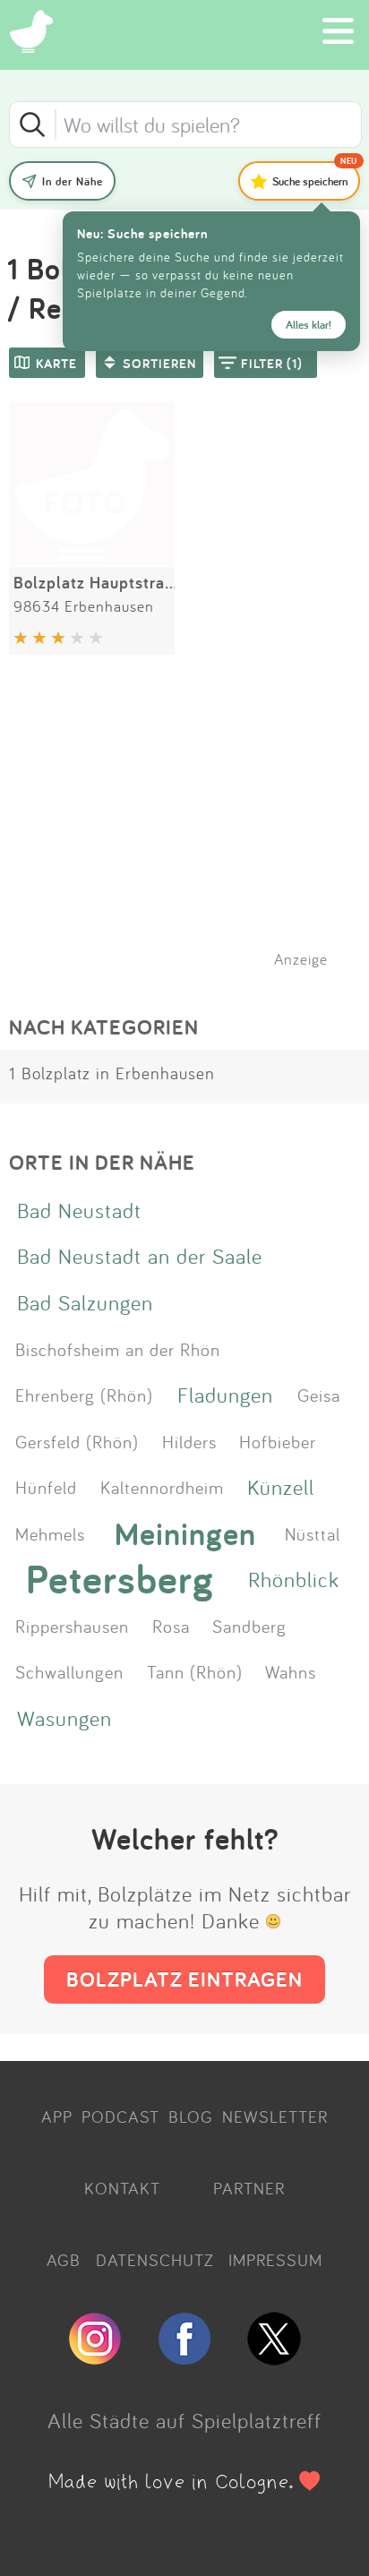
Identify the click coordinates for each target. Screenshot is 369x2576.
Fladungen (225, 1395)
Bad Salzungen (85, 1302)
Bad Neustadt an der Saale (140, 1256)
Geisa (319, 1395)
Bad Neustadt (79, 1210)
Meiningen (185, 1533)
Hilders (189, 1441)
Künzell (281, 1487)
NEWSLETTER (275, 2117)
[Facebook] (184, 2357)
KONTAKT (122, 2188)
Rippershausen (72, 1626)
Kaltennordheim (162, 1487)
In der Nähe (73, 181)
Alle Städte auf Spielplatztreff (184, 2420)
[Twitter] (274, 2357)
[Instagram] (95, 2357)
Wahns (291, 1671)
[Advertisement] (193, 834)
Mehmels (50, 1533)
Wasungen (64, 1718)
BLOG (191, 2117)
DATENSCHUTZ (155, 2260)
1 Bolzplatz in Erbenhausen (112, 1073)
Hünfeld (46, 1487)
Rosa (171, 1626)
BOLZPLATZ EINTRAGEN (184, 1979)
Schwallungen (69, 1671)
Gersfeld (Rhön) (77, 1441)
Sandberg (249, 1626)
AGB (64, 2260)
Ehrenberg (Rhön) (84, 1395)
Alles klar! (309, 325)
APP (57, 2117)
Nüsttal (313, 1533)
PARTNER (249, 2188)
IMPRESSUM (275, 2260)
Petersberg (120, 1579)
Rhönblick (294, 1579)
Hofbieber (278, 1441)
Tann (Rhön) (195, 1671)
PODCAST (120, 2117)
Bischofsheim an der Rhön (118, 1349)
